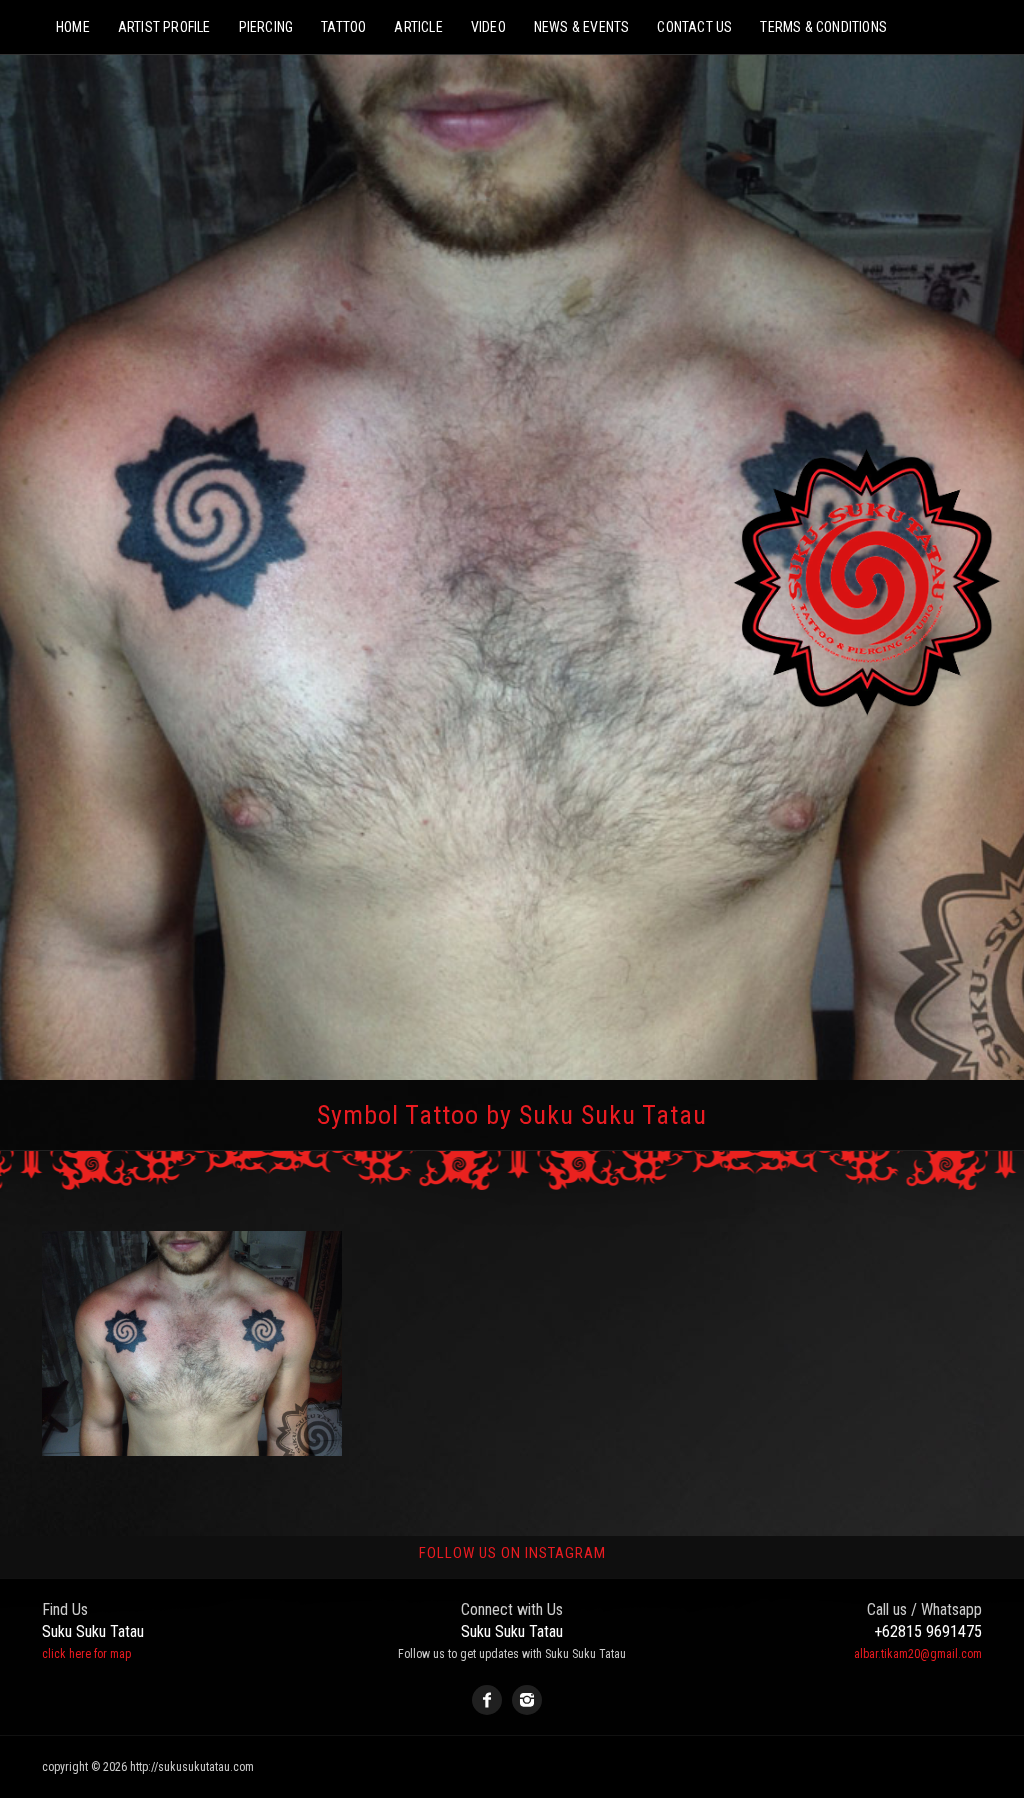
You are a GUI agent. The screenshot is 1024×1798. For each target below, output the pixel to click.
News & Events (582, 27)
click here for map (86, 1654)
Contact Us (694, 27)
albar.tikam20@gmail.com (918, 1654)
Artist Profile (164, 27)
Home (73, 27)
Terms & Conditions (823, 27)
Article (418, 27)
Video (488, 27)
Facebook (487, 1700)
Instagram (527, 1700)
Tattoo (343, 27)
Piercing (266, 27)
